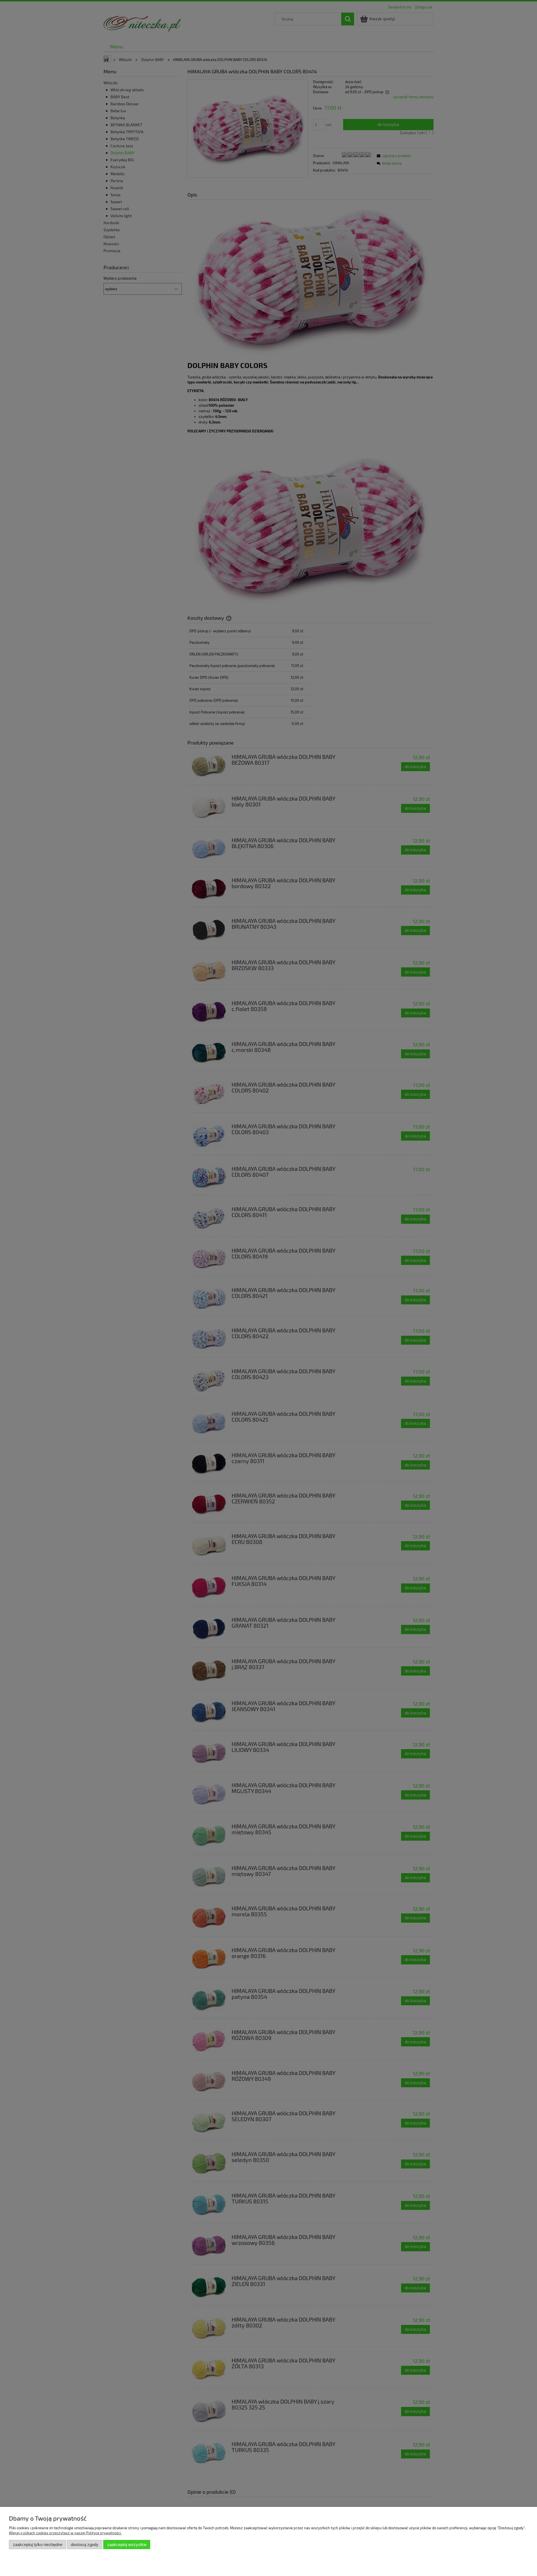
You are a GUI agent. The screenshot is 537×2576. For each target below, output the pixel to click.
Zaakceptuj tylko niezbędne (38, 2545)
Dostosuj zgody (85, 2545)
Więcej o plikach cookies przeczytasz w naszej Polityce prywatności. (65, 2533)
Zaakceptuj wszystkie (127, 2545)
